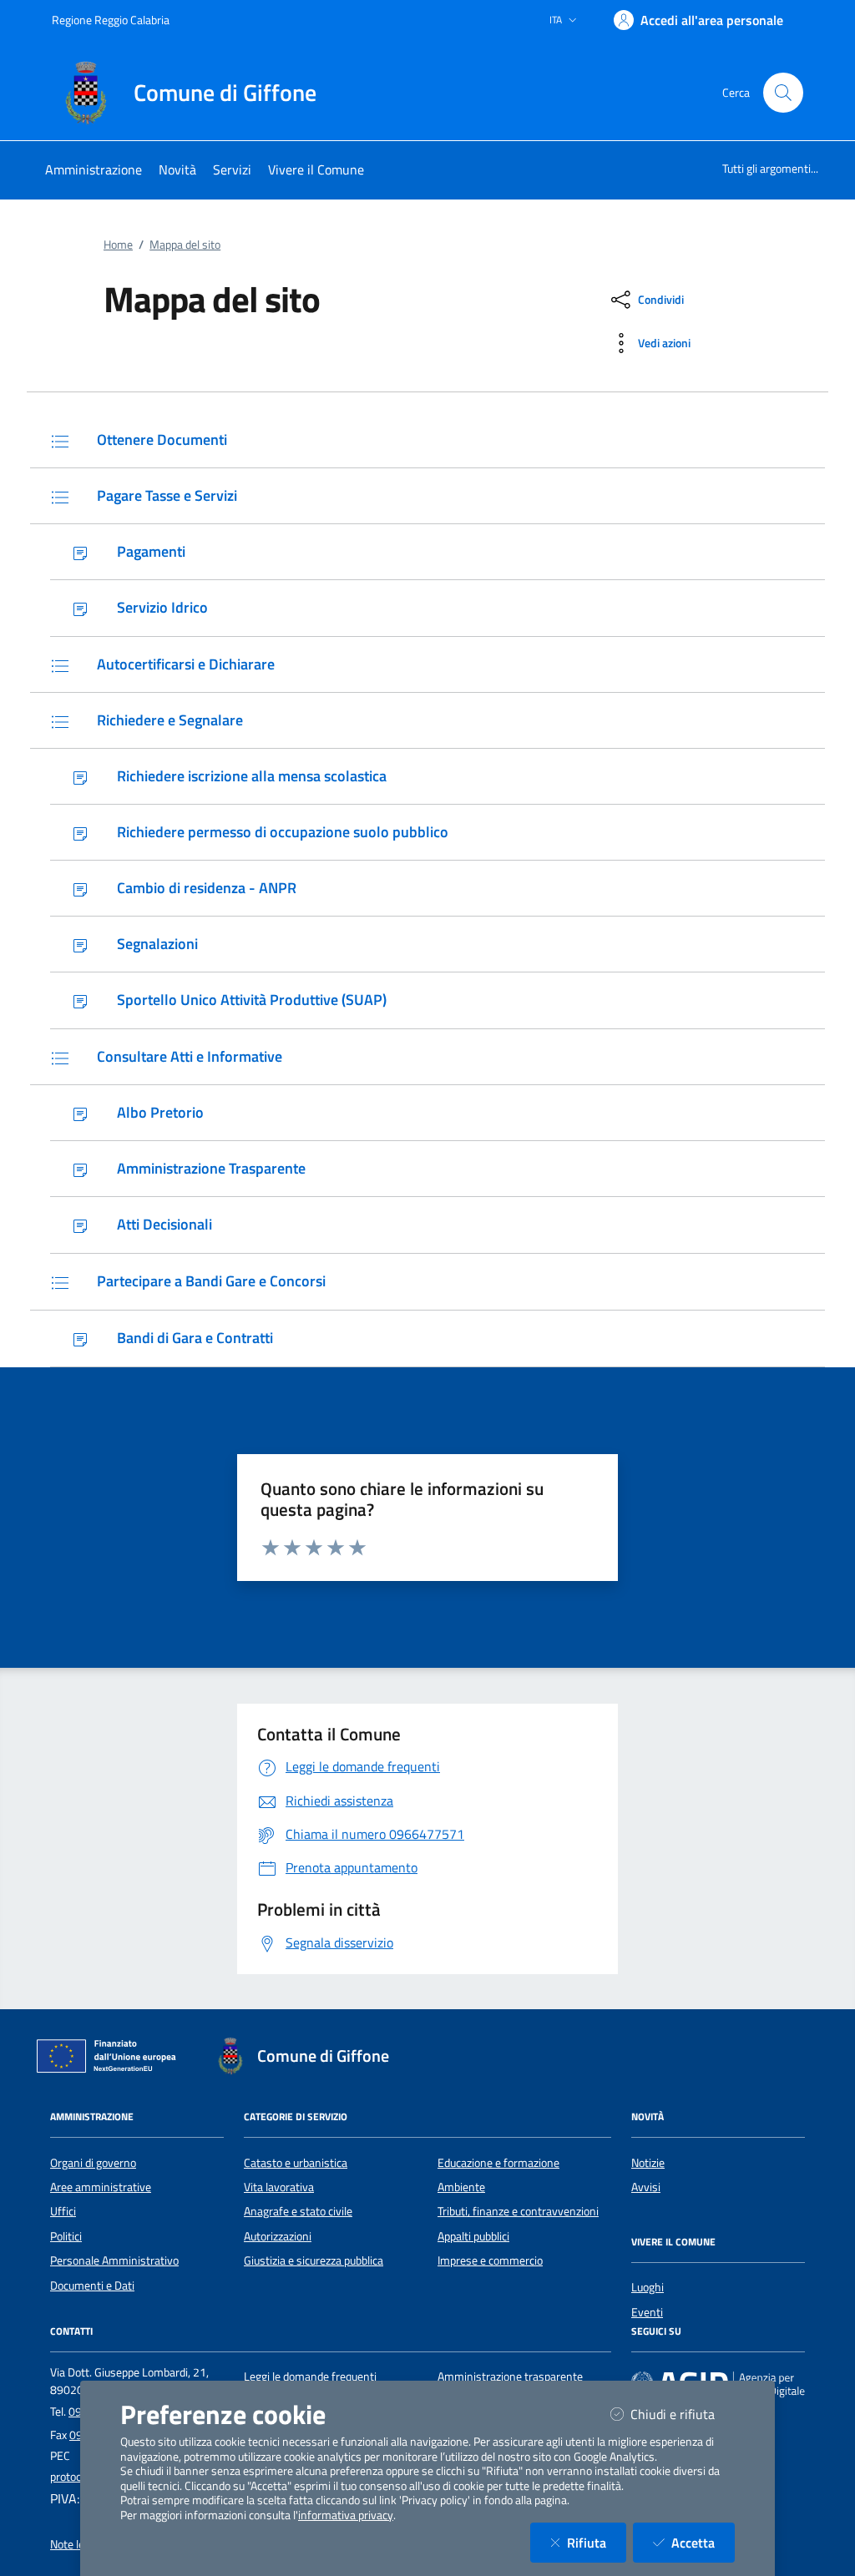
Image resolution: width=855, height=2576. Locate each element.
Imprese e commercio (490, 2260)
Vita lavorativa (279, 2187)
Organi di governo (93, 2163)
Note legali (76, 2544)
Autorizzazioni (278, 2236)
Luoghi (648, 2287)
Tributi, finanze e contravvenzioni (518, 2211)
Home (118, 245)
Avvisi (646, 2187)
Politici (66, 2236)
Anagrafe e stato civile (298, 2211)
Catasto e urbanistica (296, 2163)
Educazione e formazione (498, 2163)
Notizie (648, 2163)
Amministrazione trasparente (510, 2376)
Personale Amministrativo (114, 2260)
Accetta (703, 2542)
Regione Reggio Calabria (111, 20)
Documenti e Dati (92, 2286)
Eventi (647, 2312)
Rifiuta (597, 2542)
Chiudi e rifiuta (683, 2414)
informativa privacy (346, 2515)
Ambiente (461, 2187)
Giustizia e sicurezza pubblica (314, 2260)
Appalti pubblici (473, 2236)
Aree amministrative (101, 2187)
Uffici (63, 2211)
